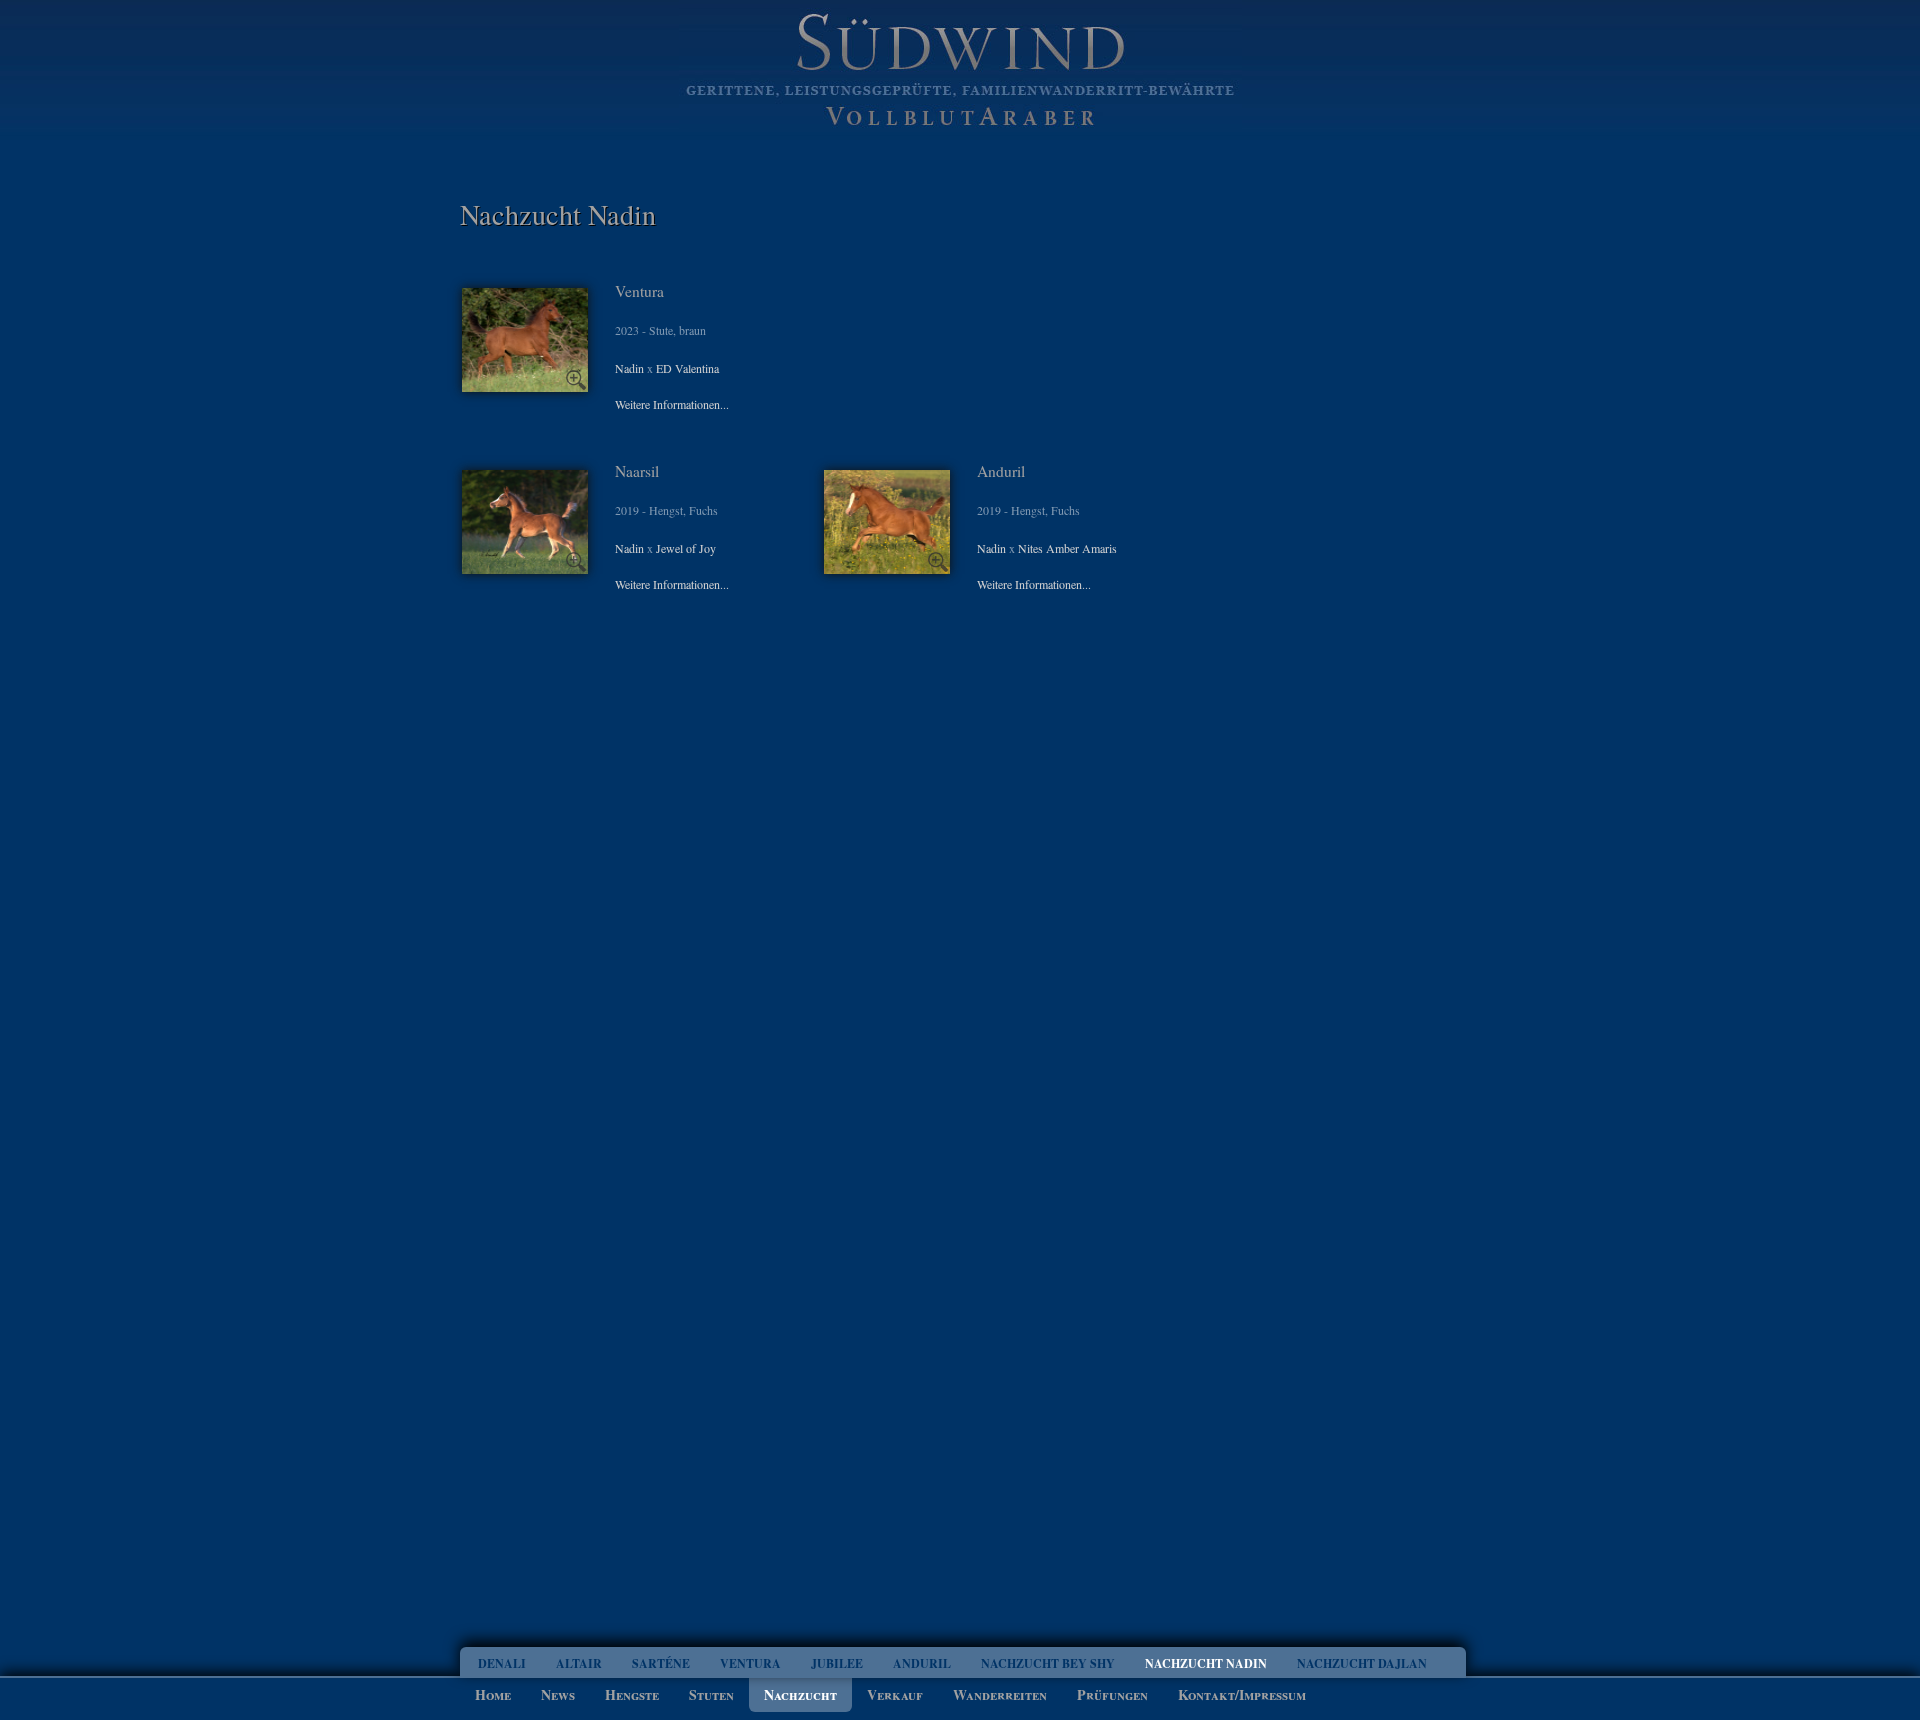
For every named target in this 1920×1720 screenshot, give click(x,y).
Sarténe (661, 1663)
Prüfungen (1112, 1694)
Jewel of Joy (686, 548)
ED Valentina (687, 368)
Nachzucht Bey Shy (1048, 1663)
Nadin (629, 368)
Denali (502, 1663)
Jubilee (837, 1663)
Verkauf (895, 1694)
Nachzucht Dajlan (1362, 1663)
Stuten (711, 1694)
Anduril (922, 1663)
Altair (579, 1663)
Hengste (632, 1694)
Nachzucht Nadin (1206, 1663)
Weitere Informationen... (672, 404)
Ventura (750, 1663)
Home (493, 1694)
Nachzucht (800, 1694)
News (558, 1694)
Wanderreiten (1000, 1694)
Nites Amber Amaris (1067, 548)
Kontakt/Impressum (1242, 1694)
